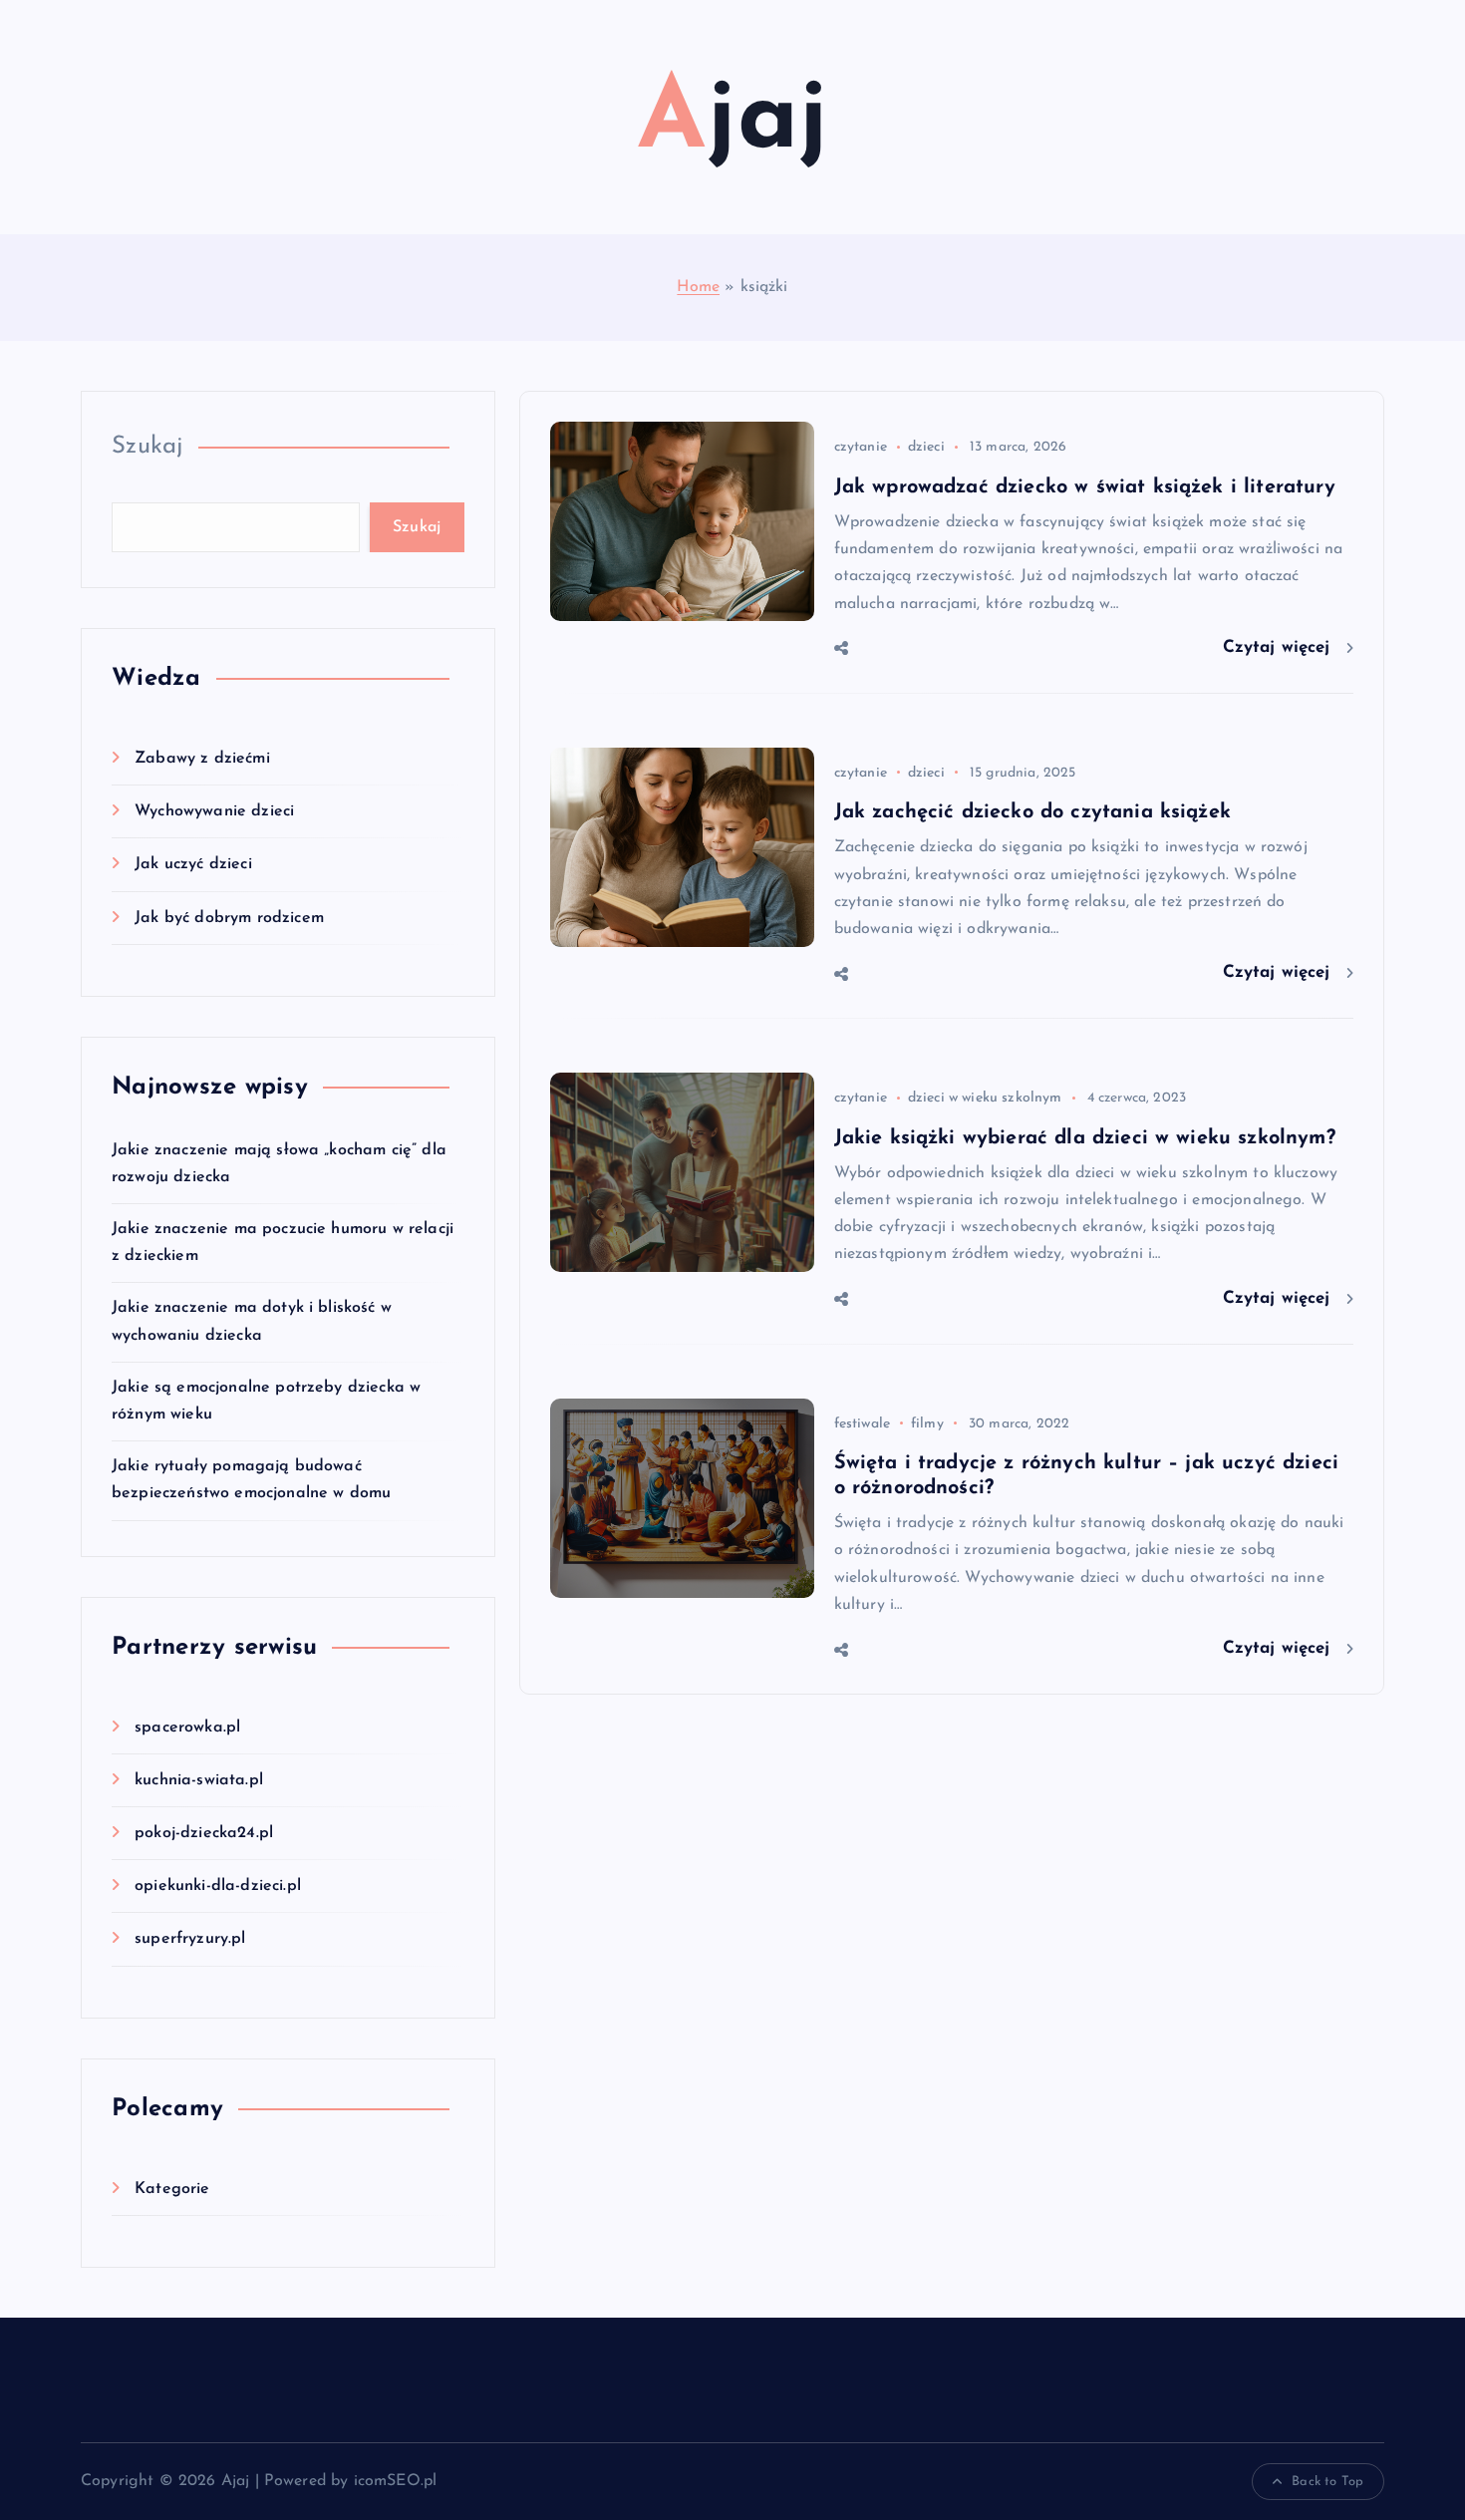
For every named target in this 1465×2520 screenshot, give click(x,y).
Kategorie (172, 2189)
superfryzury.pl (190, 1939)
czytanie (861, 447)
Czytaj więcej (1280, 647)
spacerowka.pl (187, 1728)
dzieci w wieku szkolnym (985, 1098)
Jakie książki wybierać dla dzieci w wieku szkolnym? (1085, 1138)
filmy (927, 1424)
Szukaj (147, 447)
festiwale (862, 1424)
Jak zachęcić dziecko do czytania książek (1032, 812)
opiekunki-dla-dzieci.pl (218, 1886)
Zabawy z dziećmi (202, 759)
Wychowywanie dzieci (214, 811)
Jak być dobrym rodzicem (229, 918)
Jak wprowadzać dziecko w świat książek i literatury (1085, 487)
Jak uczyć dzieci (193, 864)
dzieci (926, 447)
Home (698, 287)
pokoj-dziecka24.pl (204, 1833)
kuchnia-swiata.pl (199, 1780)
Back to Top (1327, 2482)
